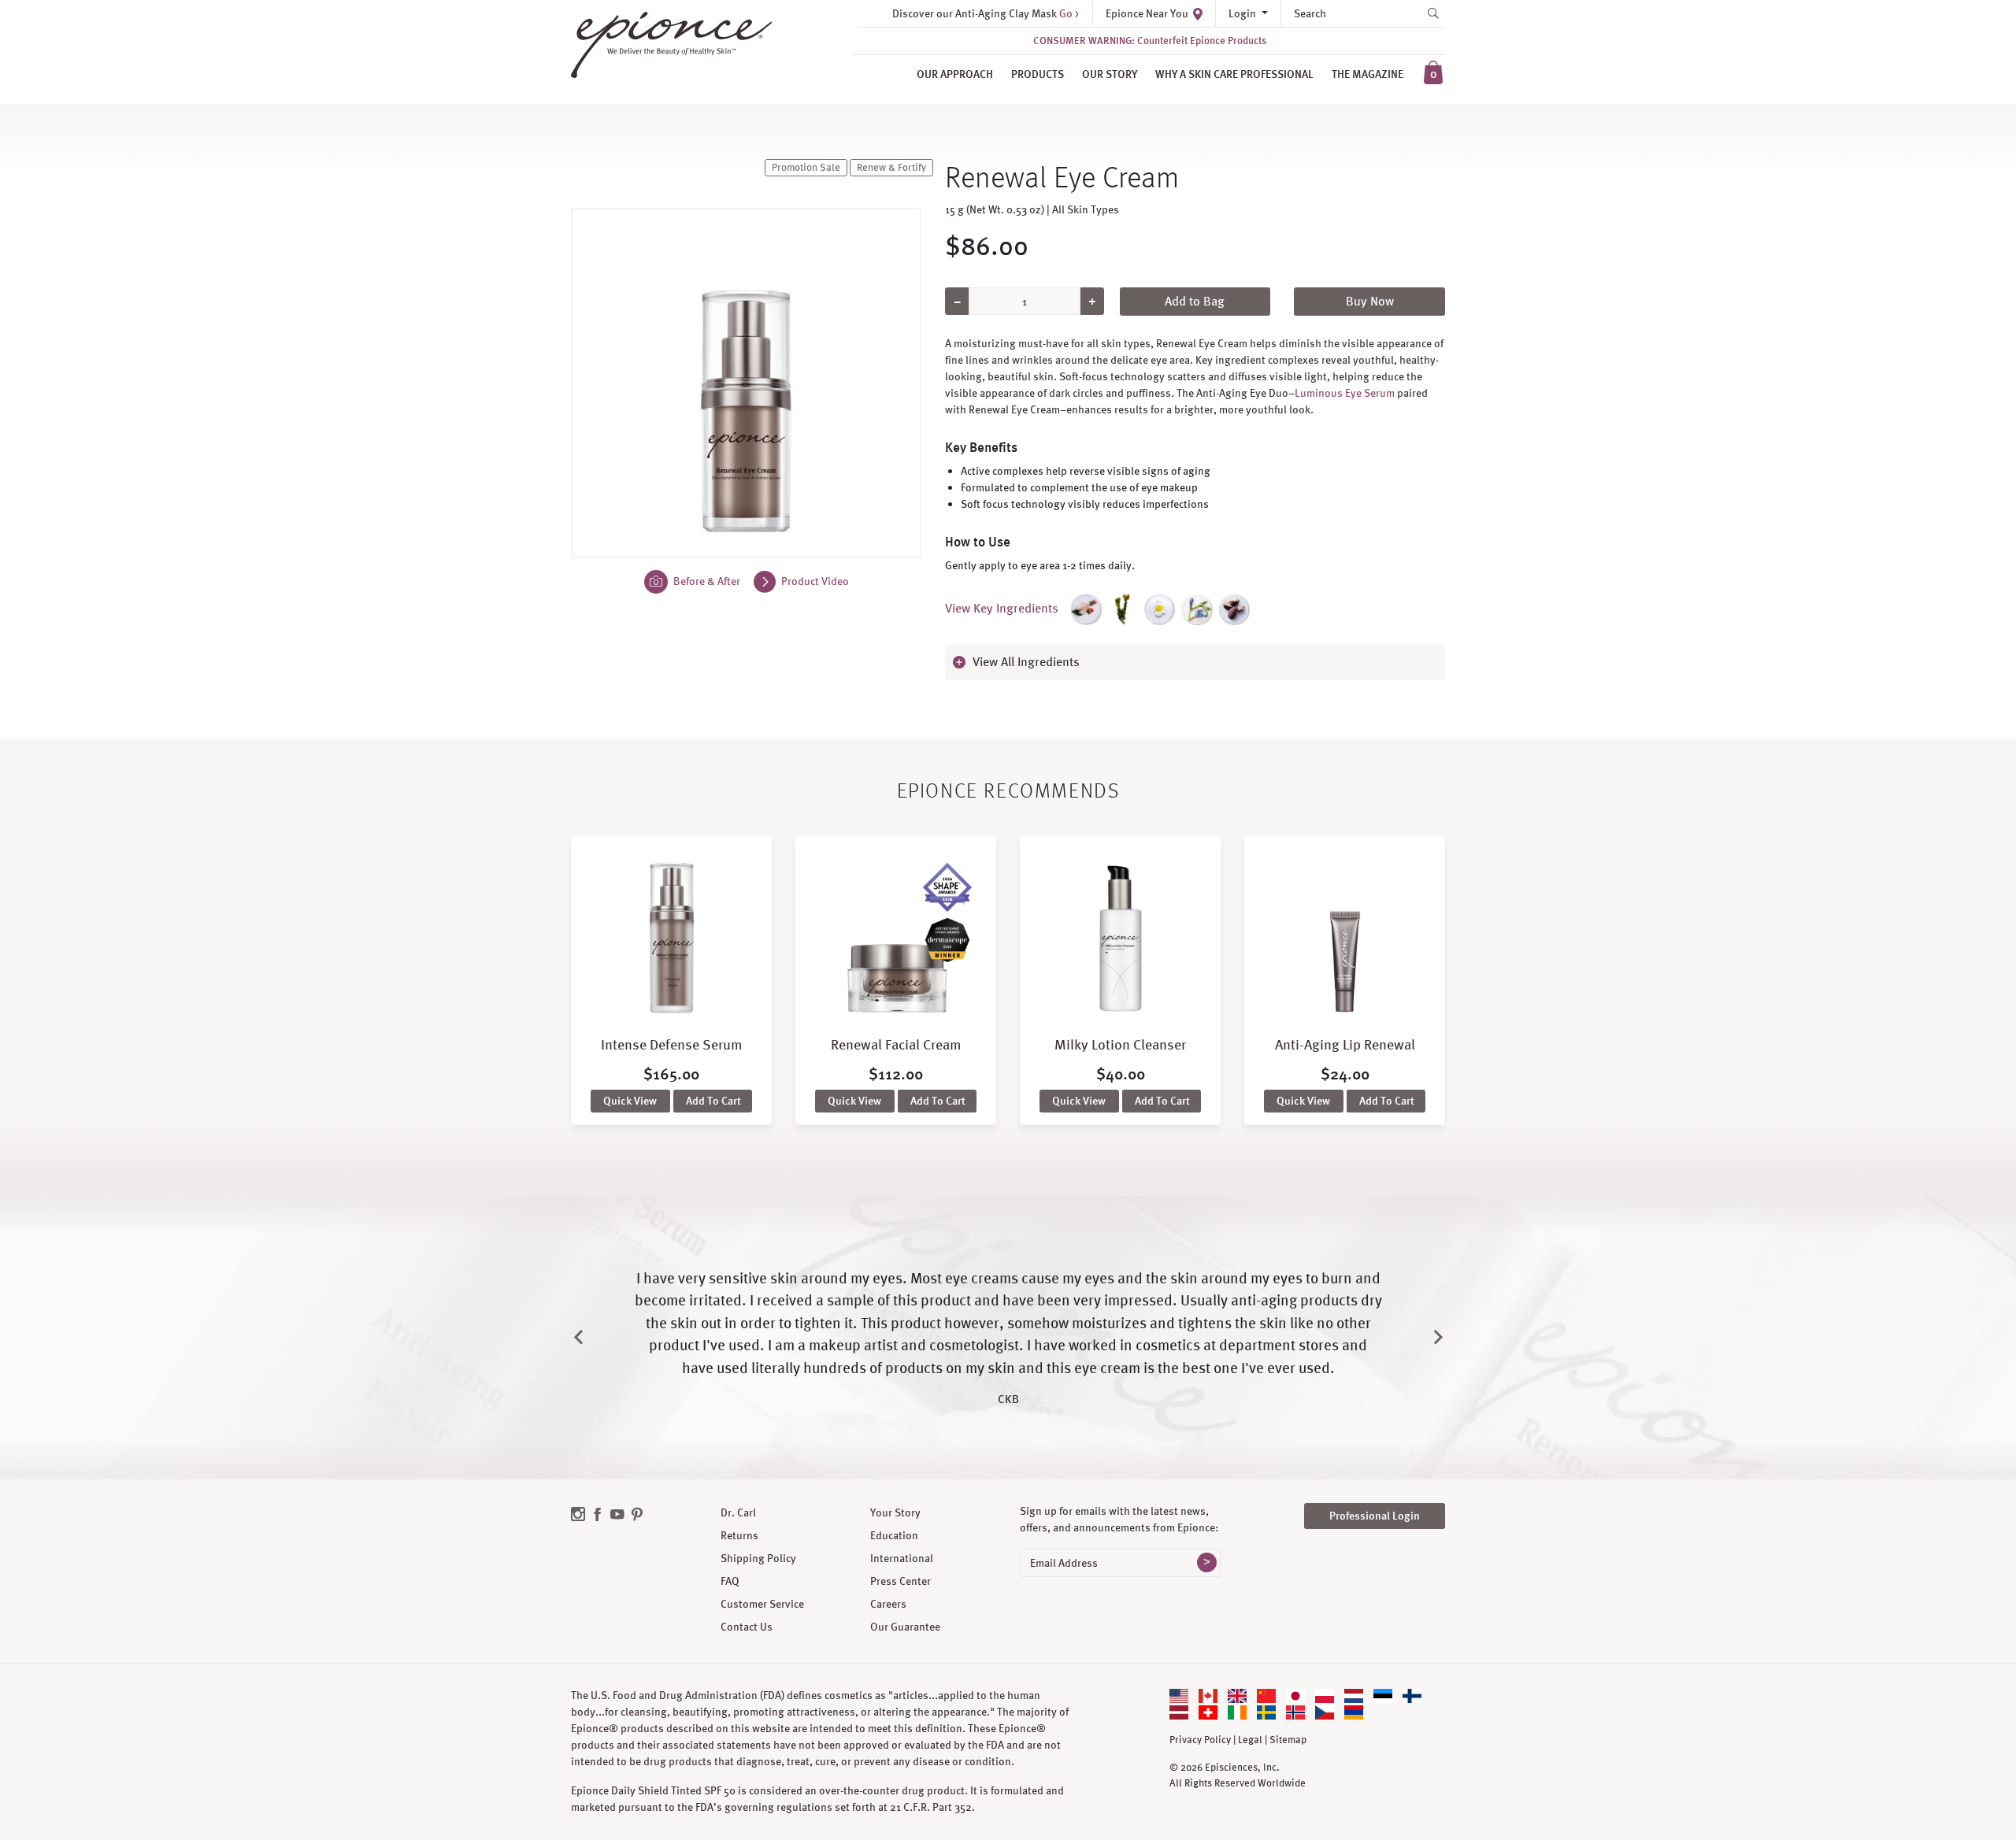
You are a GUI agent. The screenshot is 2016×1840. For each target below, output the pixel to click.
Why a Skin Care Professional (1234, 74)
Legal (1250, 1740)
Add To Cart (713, 1101)
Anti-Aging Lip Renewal (1345, 1044)
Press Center (901, 1581)
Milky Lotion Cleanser (1120, 1044)
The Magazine (1367, 74)
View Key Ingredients (1002, 608)
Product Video (814, 581)
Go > (1069, 13)
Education (894, 1535)
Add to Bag (1195, 301)
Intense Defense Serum (672, 1044)
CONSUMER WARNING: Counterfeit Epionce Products (1150, 41)
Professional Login (1375, 1516)
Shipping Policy (758, 1558)
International (902, 1558)
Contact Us (747, 1627)
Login (1243, 13)
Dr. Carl (738, 1512)
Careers (888, 1604)
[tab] (1195, 663)
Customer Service (762, 1604)
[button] (1195, 663)
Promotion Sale (806, 168)
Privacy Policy (1200, 1740)
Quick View (630, 1101)
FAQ (730, 1581)
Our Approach (955, 74)
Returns (739, 1535)
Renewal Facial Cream (896, 1044)
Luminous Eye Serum (1345, 393)
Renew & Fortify (891, 168)
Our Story (1110, 74)
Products (1038, 74)
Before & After (706, 581)
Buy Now (1370, 301)
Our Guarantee (905, 1627)
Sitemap (1288, 1740)
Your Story (895, 1512)
